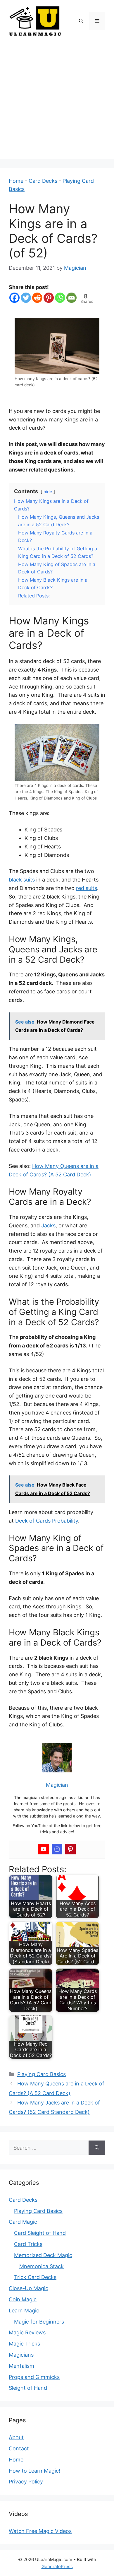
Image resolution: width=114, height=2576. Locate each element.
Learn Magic (24, 2311)
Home (16, 181)
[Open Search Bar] (81, 21)
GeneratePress (57, 2566)
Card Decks (43, 181)
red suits (87, 888)
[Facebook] (14, 298)
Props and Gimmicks (34, 2377)
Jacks (48, 1225)
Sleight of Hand (28, 2388)
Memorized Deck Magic (43, 2255)
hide (48, 492)
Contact (19, 2448)
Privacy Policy (26, 2482)
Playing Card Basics (42, 2074)
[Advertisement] (57, 102)
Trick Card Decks (35, 2277)
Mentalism (21, 2366)
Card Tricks (28, 2244)
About (16, 2437)
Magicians (21, 2355)
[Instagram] (57, 1849)
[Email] (71, 298)
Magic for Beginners (39, 2322)
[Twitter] (26, 298)
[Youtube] (44, 1849)
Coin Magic (23, 2299)
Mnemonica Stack (42, 2266)
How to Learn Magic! (34, 2471)
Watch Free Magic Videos (40, 2531)
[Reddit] (37, 298)
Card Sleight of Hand (40, 2233)
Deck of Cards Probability (47, 1521)
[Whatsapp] (60, 298)
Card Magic (23, 2222)
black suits (22, 880)
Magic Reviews (27, 2332)
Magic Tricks (24, 2344)
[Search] (97, 2148)
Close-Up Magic (28, 2288)
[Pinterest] (49, 298)
